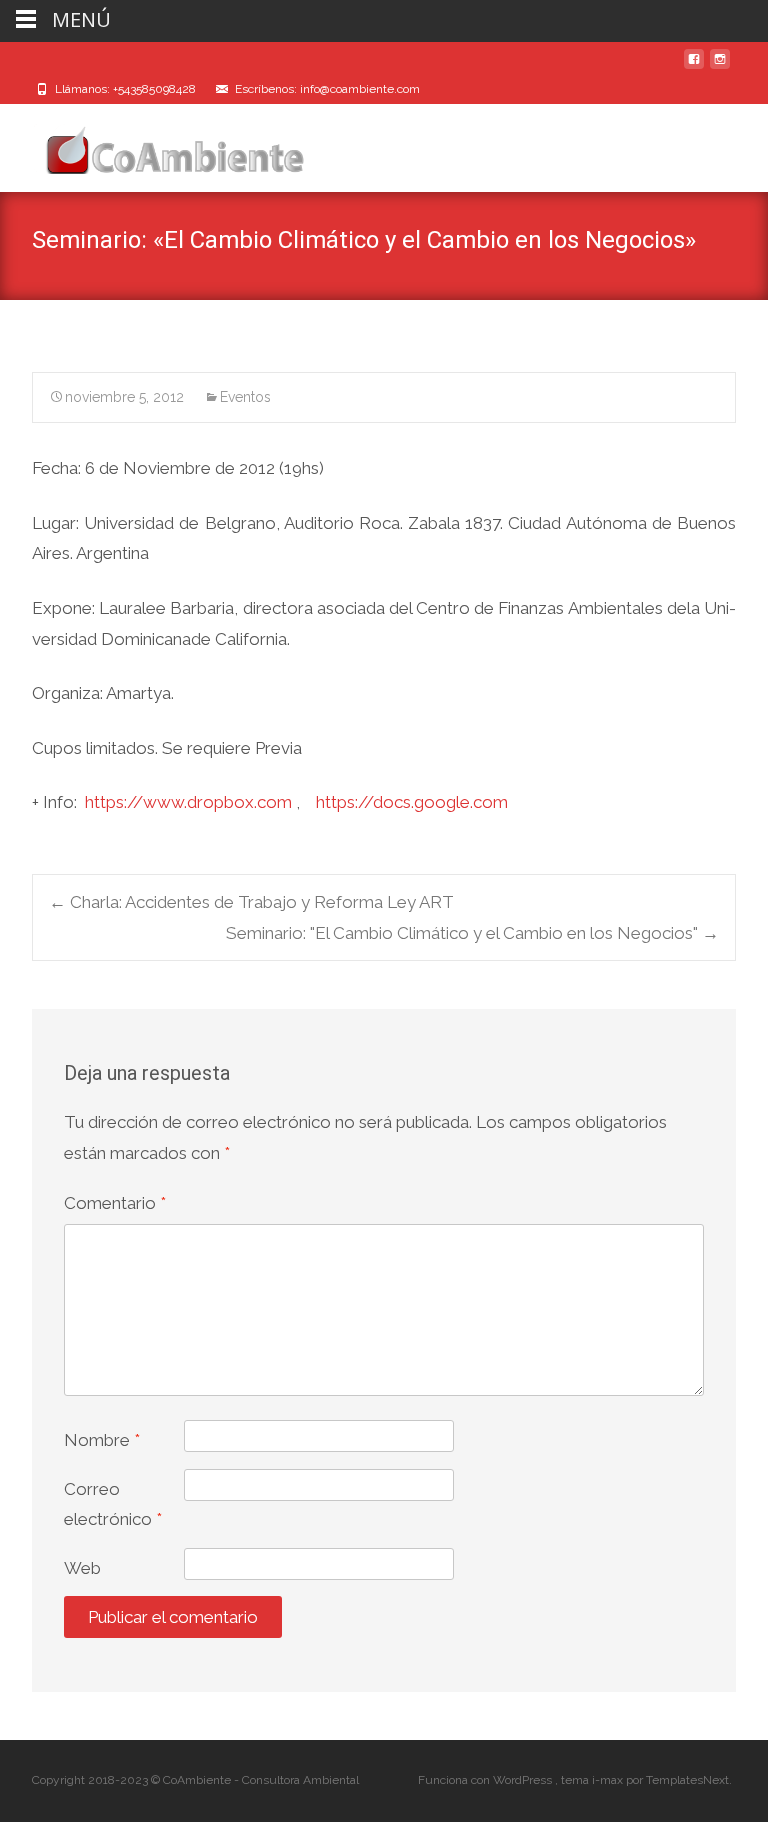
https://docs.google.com (412, 802)
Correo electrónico (113, 1504)
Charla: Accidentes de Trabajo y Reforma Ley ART (251, 902)
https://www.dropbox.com (188, 802)
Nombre (102, 1440)
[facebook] (694, 67)
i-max (609, 1780)
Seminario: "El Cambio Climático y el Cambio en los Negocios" (472, 933)
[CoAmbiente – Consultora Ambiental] (156, 144)
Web (82, 1568)
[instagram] (720, 67)
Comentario (115, 1203)
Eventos (245, 397)
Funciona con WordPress (486, 1780)
